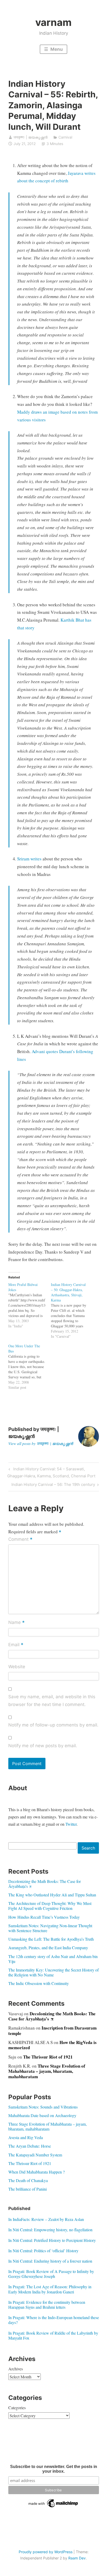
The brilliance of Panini (28, 2189)
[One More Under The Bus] (30, 1367)
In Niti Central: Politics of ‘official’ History (43, 2251)
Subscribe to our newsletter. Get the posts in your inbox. (54, 2469)
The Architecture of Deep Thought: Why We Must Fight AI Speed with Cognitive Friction (50, 1906)
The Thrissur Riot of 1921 (48, 2057)
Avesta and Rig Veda (26, 2137)
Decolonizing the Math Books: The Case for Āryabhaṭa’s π (45, 1884)
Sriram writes (29, 859)
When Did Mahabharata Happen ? (36, 2172)
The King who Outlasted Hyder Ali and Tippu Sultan (52, 1895)
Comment (20, 1540)
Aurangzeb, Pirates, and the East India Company (48, 1948)
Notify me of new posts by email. (43, 1746)
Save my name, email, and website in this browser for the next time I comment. (52, 1701)
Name (16, 1623)
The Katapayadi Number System (35, 2155)
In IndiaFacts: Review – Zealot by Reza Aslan (46, 2219)
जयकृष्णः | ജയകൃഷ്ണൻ (31, 137)
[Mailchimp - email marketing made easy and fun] (53, 2507)
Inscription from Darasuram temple (52, 2030)
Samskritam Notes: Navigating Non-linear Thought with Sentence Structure (50, 1928)
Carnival (65, 137)
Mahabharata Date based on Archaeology (42, 2115)
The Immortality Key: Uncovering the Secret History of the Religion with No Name (53, 1972)
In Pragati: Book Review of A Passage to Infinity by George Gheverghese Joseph (51, 2274)
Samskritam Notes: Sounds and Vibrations (43, 2107)
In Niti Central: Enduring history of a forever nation (50, 2261)
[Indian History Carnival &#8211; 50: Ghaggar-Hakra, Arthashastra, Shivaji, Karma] (72, 1311)
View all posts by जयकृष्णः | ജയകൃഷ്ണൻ (41, 1443)
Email (16, 1645)
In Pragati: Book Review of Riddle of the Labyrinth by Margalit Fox (53, 2335)
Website (17, 1667)
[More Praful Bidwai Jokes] (30, 1305)
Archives (16, 2369)
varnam (53, 22)
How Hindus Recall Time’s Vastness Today (44, 1917)
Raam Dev (77, 2558)
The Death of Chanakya (28, 2180)
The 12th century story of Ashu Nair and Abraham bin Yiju (53, 1959)
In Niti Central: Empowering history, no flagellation (50, 2230)
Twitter (71, 1824)
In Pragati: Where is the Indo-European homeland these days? (54, 2320)
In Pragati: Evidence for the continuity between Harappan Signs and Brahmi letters (47, 2305)
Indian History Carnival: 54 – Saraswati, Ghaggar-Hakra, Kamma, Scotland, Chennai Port (51, 1472)
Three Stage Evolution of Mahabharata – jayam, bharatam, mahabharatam (47, 2071)
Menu (56, 49)
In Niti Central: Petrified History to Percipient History (52, 2240)
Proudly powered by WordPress (46, 2552)
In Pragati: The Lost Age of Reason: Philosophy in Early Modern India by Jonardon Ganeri (50, 2289)
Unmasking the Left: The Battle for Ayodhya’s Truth (51, 1939)
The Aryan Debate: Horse (30, 2146)
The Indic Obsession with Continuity (39, 1983)
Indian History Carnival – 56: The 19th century (53, 1485)
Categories (17, 2408)
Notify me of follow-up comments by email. (53, 1725)
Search (88, 1848)
